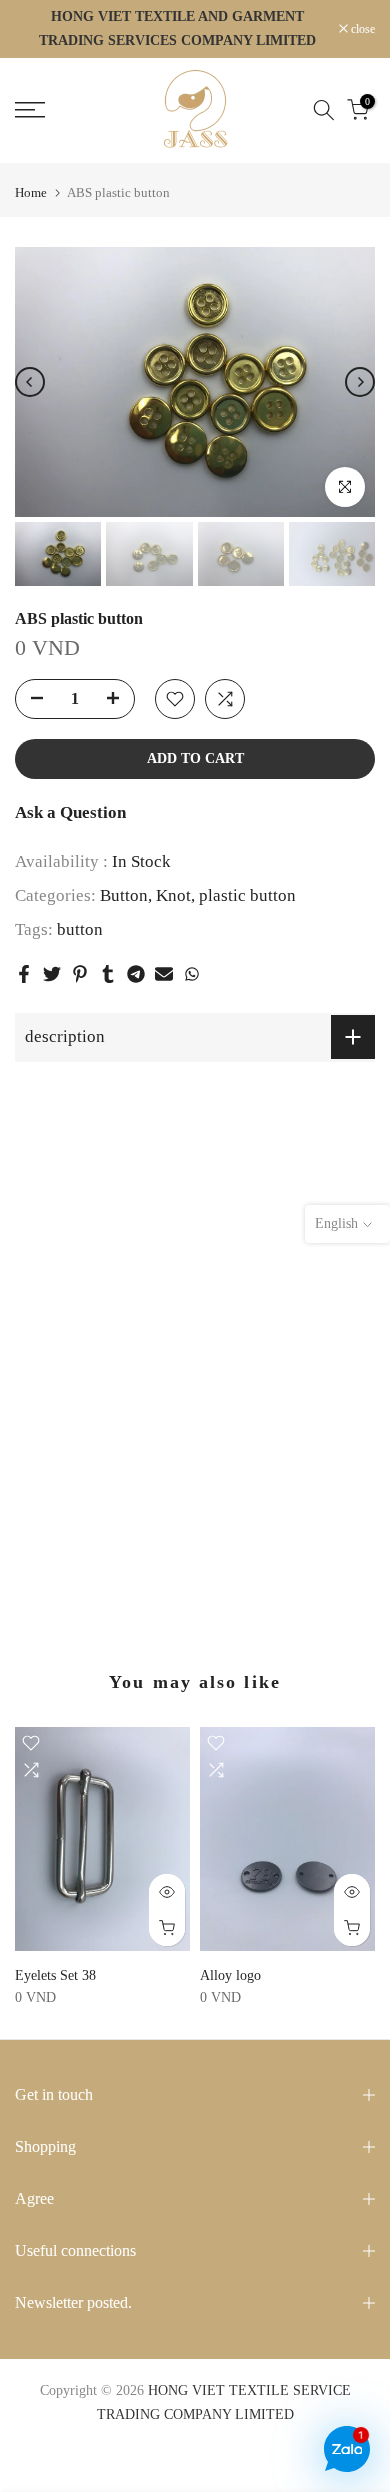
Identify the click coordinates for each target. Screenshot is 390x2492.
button (80, 929)
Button (124, 895)
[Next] (360, 382)
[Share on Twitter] (52, 974)
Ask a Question (70, 812)
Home (31, 192)
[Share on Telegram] (136, 974)
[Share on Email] (164, 974)
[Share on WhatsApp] (192, 974)
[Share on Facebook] (24, 974)
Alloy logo (230, 1974)
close (361, 29)
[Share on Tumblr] (108, 974)
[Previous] (30, 382)
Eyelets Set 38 (55, 1974)
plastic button (247, 895)
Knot (173, 895)
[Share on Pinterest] (80, 974)
